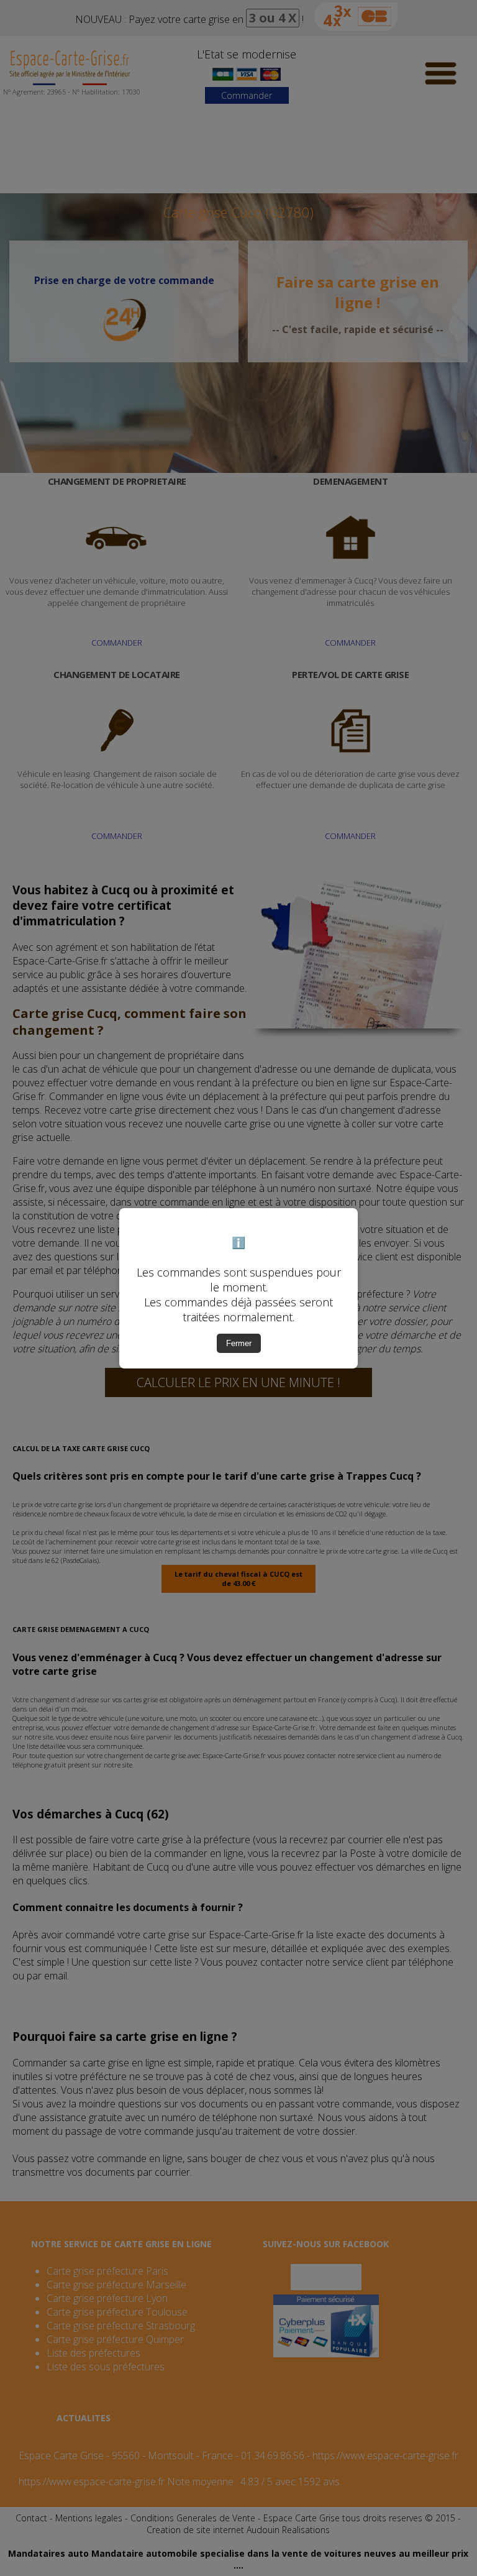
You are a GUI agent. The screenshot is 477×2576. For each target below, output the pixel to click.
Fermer (239, 1343)
